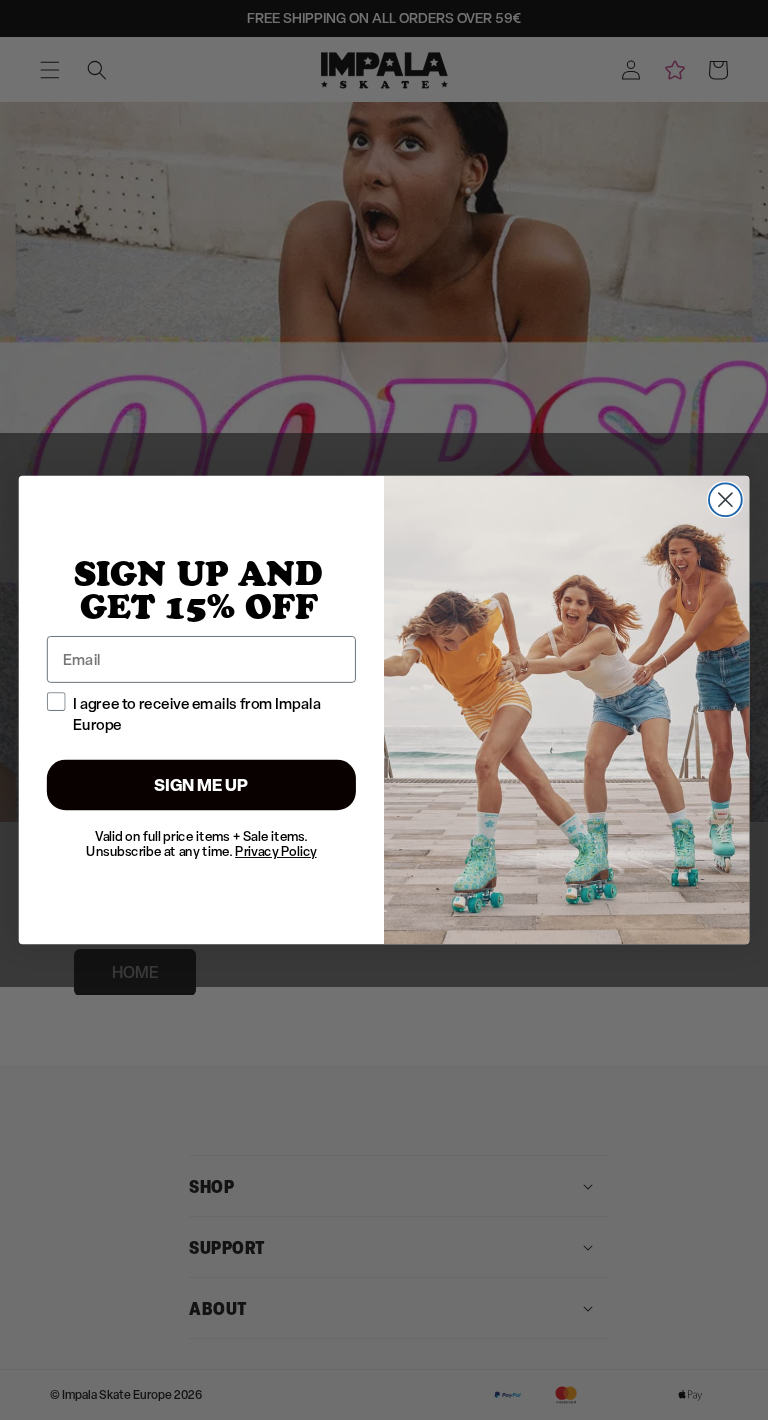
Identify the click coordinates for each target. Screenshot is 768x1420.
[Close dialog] (725, 499)
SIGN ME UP (201, 784)
